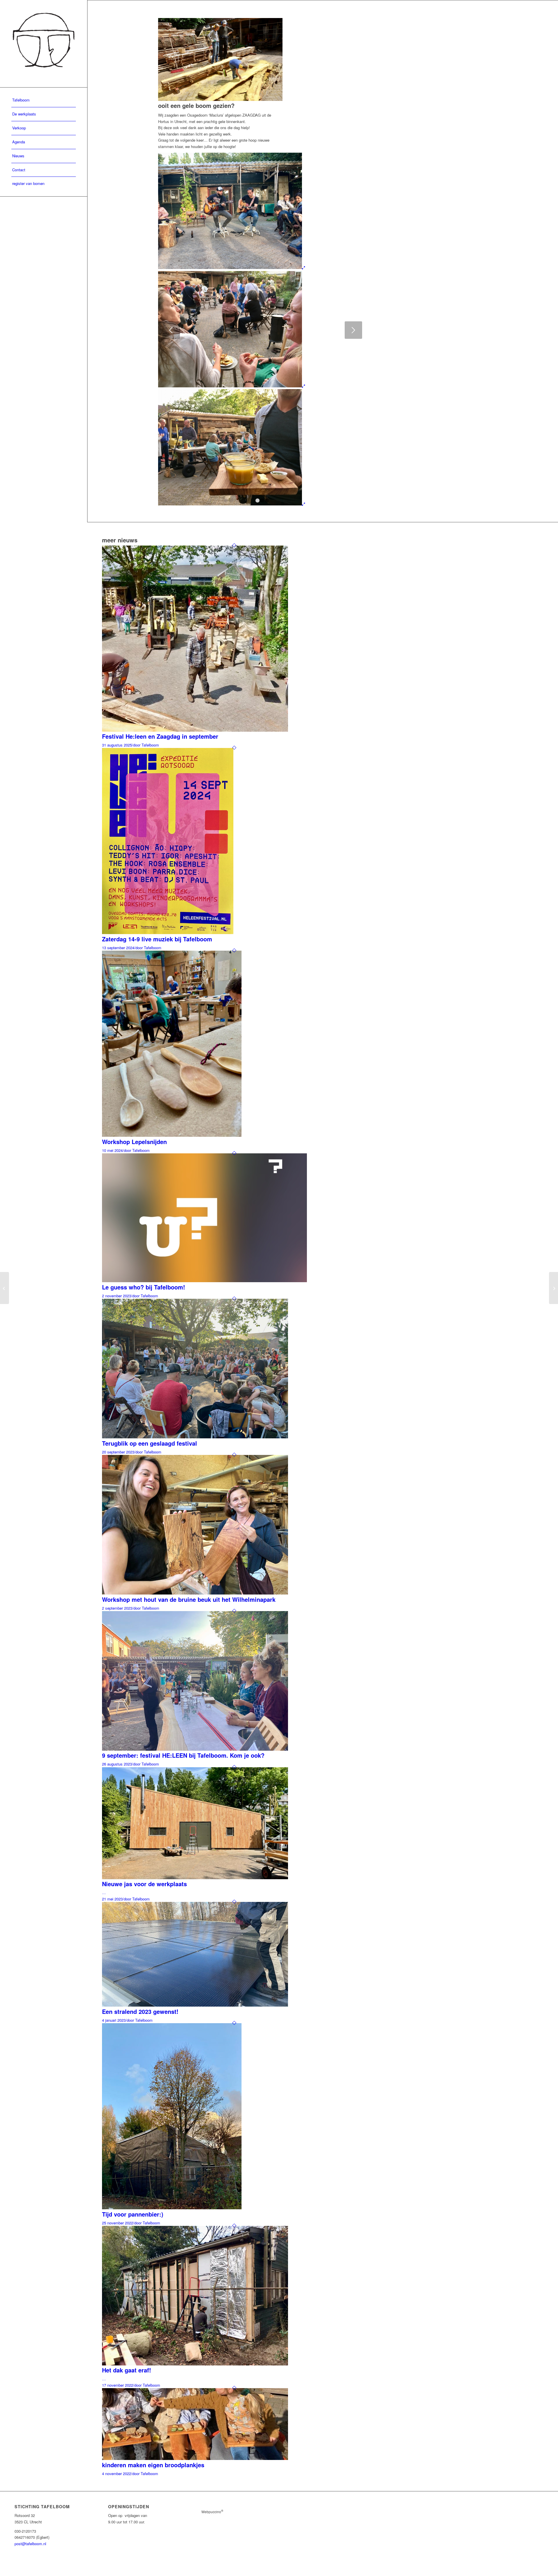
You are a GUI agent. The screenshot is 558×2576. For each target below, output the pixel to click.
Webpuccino (212, 2512)
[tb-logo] (44, 44)
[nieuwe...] (553, 1288)
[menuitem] (44, 100)
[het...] (5, 1288)
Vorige (171, 330)
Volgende (353, 330)
